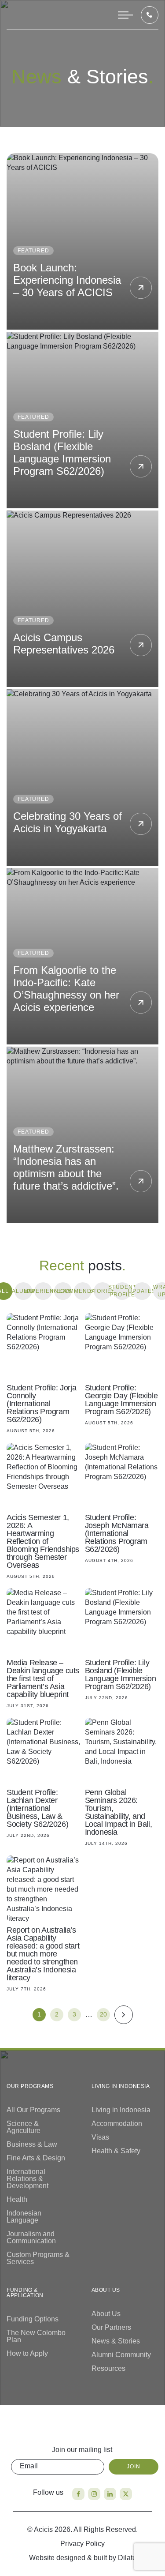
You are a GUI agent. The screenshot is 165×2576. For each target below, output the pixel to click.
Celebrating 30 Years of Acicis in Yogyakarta (68, 822)
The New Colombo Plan (36, 2336)
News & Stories (116, 2341)
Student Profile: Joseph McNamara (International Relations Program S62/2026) (117, 1533)
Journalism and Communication (31, 2237)
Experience (43, 1291)
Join (134, 2467)
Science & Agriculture (24, 2127)
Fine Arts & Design (36, 2158)
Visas (100, 2137)
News (63, 1291)
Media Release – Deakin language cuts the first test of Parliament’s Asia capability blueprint (43, 1679)
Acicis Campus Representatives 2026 (64, 644)
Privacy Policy (82, 2544)
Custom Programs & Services (38, 2258)
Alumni (23, 1291)
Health (17, 2199)
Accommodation (117, 2124)
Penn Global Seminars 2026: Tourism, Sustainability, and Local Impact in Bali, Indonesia (119, 1812)
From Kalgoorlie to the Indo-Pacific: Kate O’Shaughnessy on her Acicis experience (66, 989)
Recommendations (83, 1291)
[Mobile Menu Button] (125, 15)
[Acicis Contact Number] (150, 15)
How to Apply (27, 2353)
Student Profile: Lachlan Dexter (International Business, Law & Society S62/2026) (37, 1808)
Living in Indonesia (121, 2110)
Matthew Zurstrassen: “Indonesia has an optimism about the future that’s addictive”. (66, 1167)
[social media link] (78, 2494)
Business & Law (32, 2144)
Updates (142, 1291)
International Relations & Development (27, 2179)
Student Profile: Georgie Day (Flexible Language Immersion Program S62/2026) (121, 1400)
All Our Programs (33, 2110)
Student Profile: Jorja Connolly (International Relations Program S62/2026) (41, 1404)
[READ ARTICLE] (44, 1346)
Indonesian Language (24, 2217)
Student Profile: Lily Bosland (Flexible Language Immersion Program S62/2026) (62, 452)
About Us (106, 2314)
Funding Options (33, 2319)
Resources (108, 2368)
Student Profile (122, 1291)
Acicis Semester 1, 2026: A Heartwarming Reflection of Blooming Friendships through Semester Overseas (43, 1541)
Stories (103, 1291)
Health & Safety (116, 2151)
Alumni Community (121, 2355)
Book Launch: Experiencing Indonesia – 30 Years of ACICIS (67, 280)
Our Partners (111, 2327)
